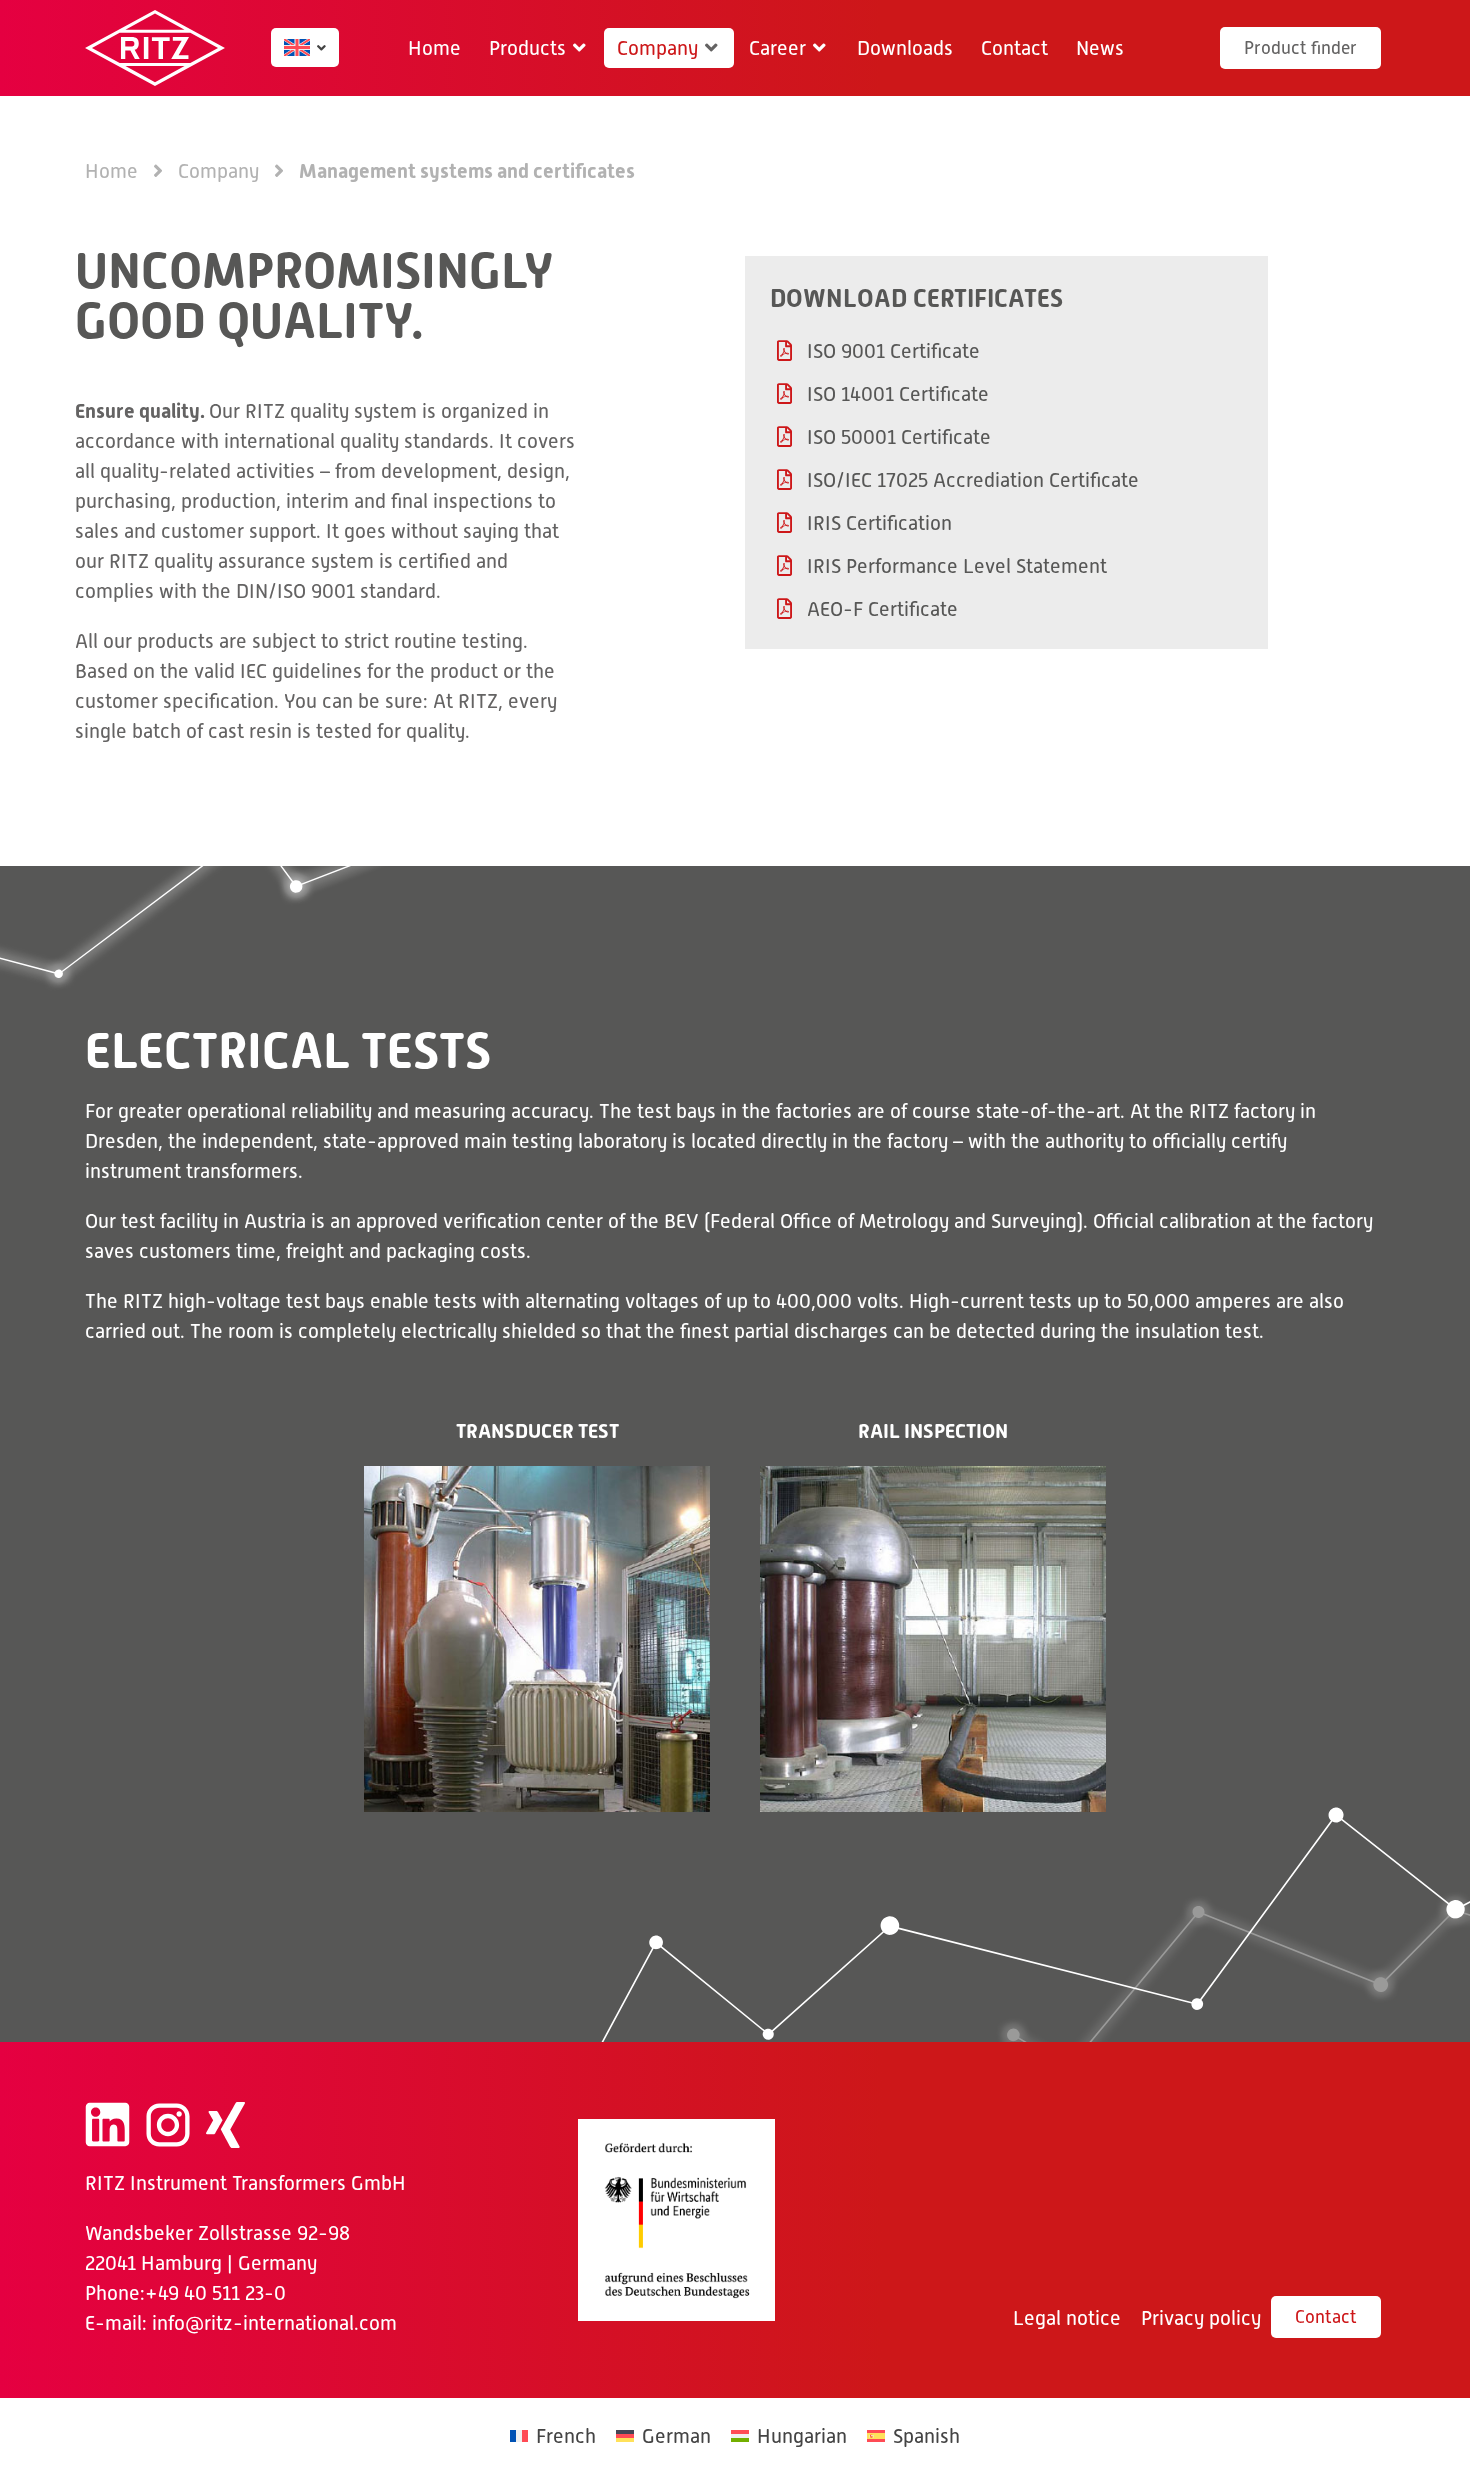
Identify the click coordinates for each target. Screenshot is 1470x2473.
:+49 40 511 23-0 (213, 2293)
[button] (539, 48)
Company (218, 171)
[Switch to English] (297, 47)
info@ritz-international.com (274, 2323)
